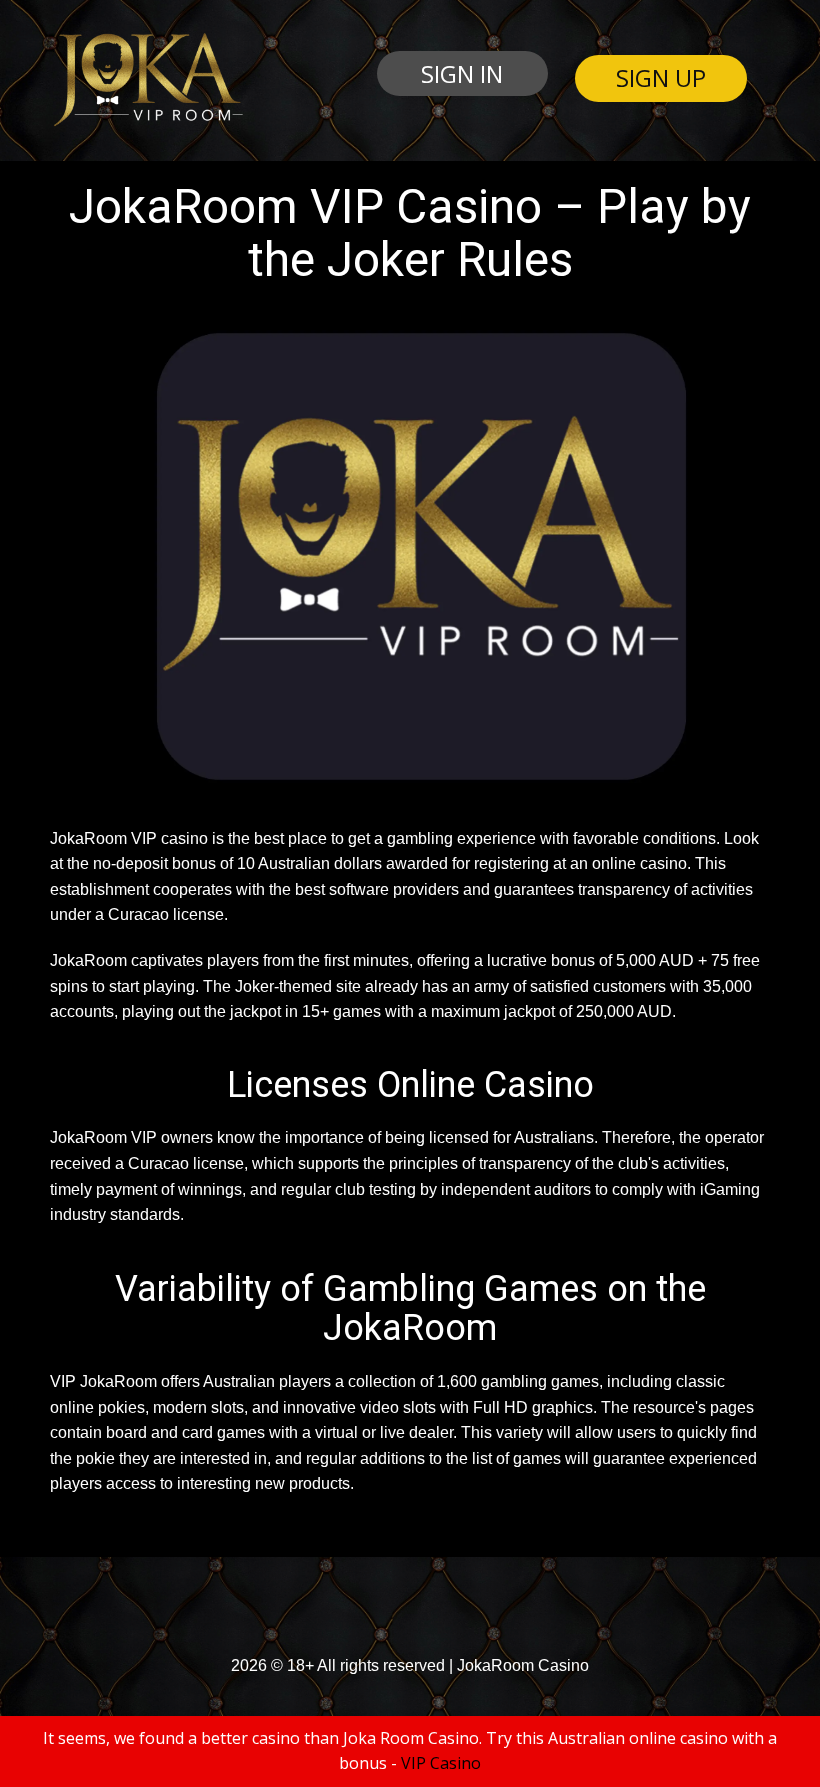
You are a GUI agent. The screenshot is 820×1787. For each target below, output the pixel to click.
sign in (462, 73)
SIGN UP (661, 77)
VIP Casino (441, 1763)
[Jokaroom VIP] (146, 80)
